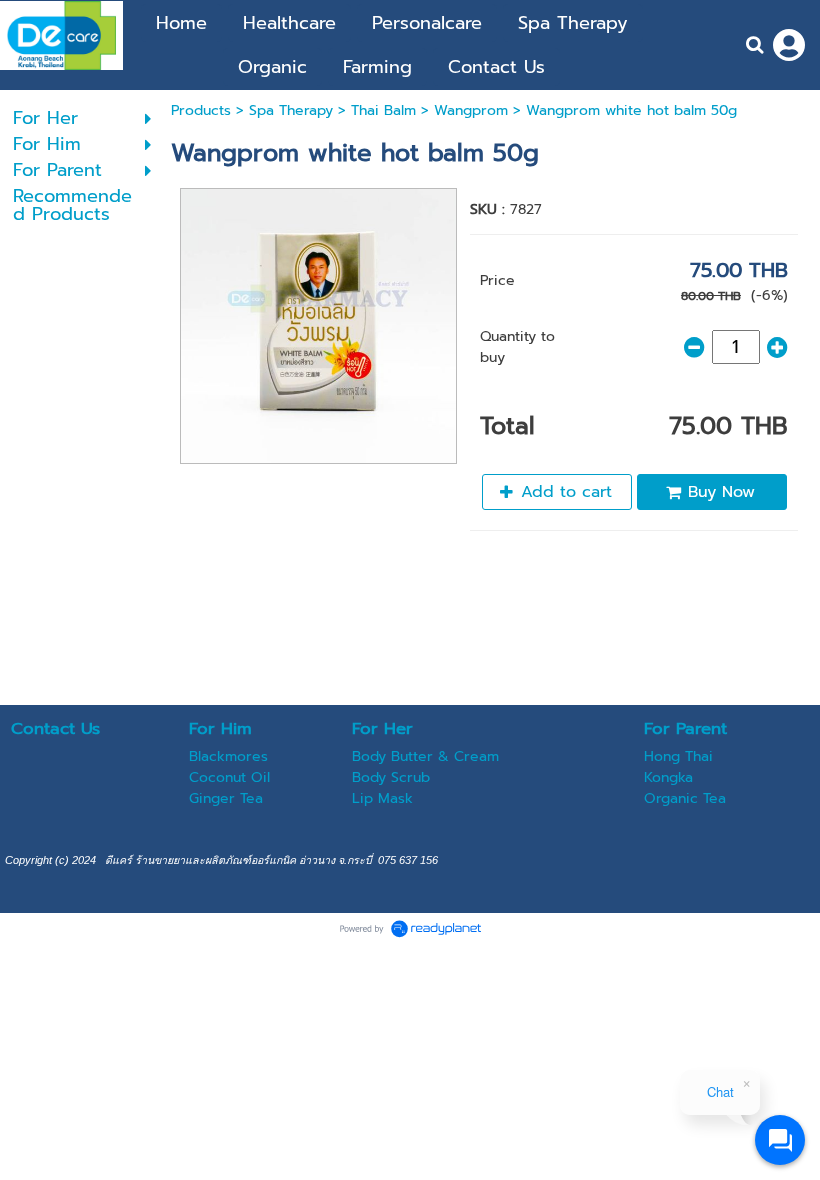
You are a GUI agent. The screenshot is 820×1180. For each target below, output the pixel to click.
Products (201, 110)
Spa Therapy (291, 110)
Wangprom (471, 110)
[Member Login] (789, 45)
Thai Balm (383, 110)
